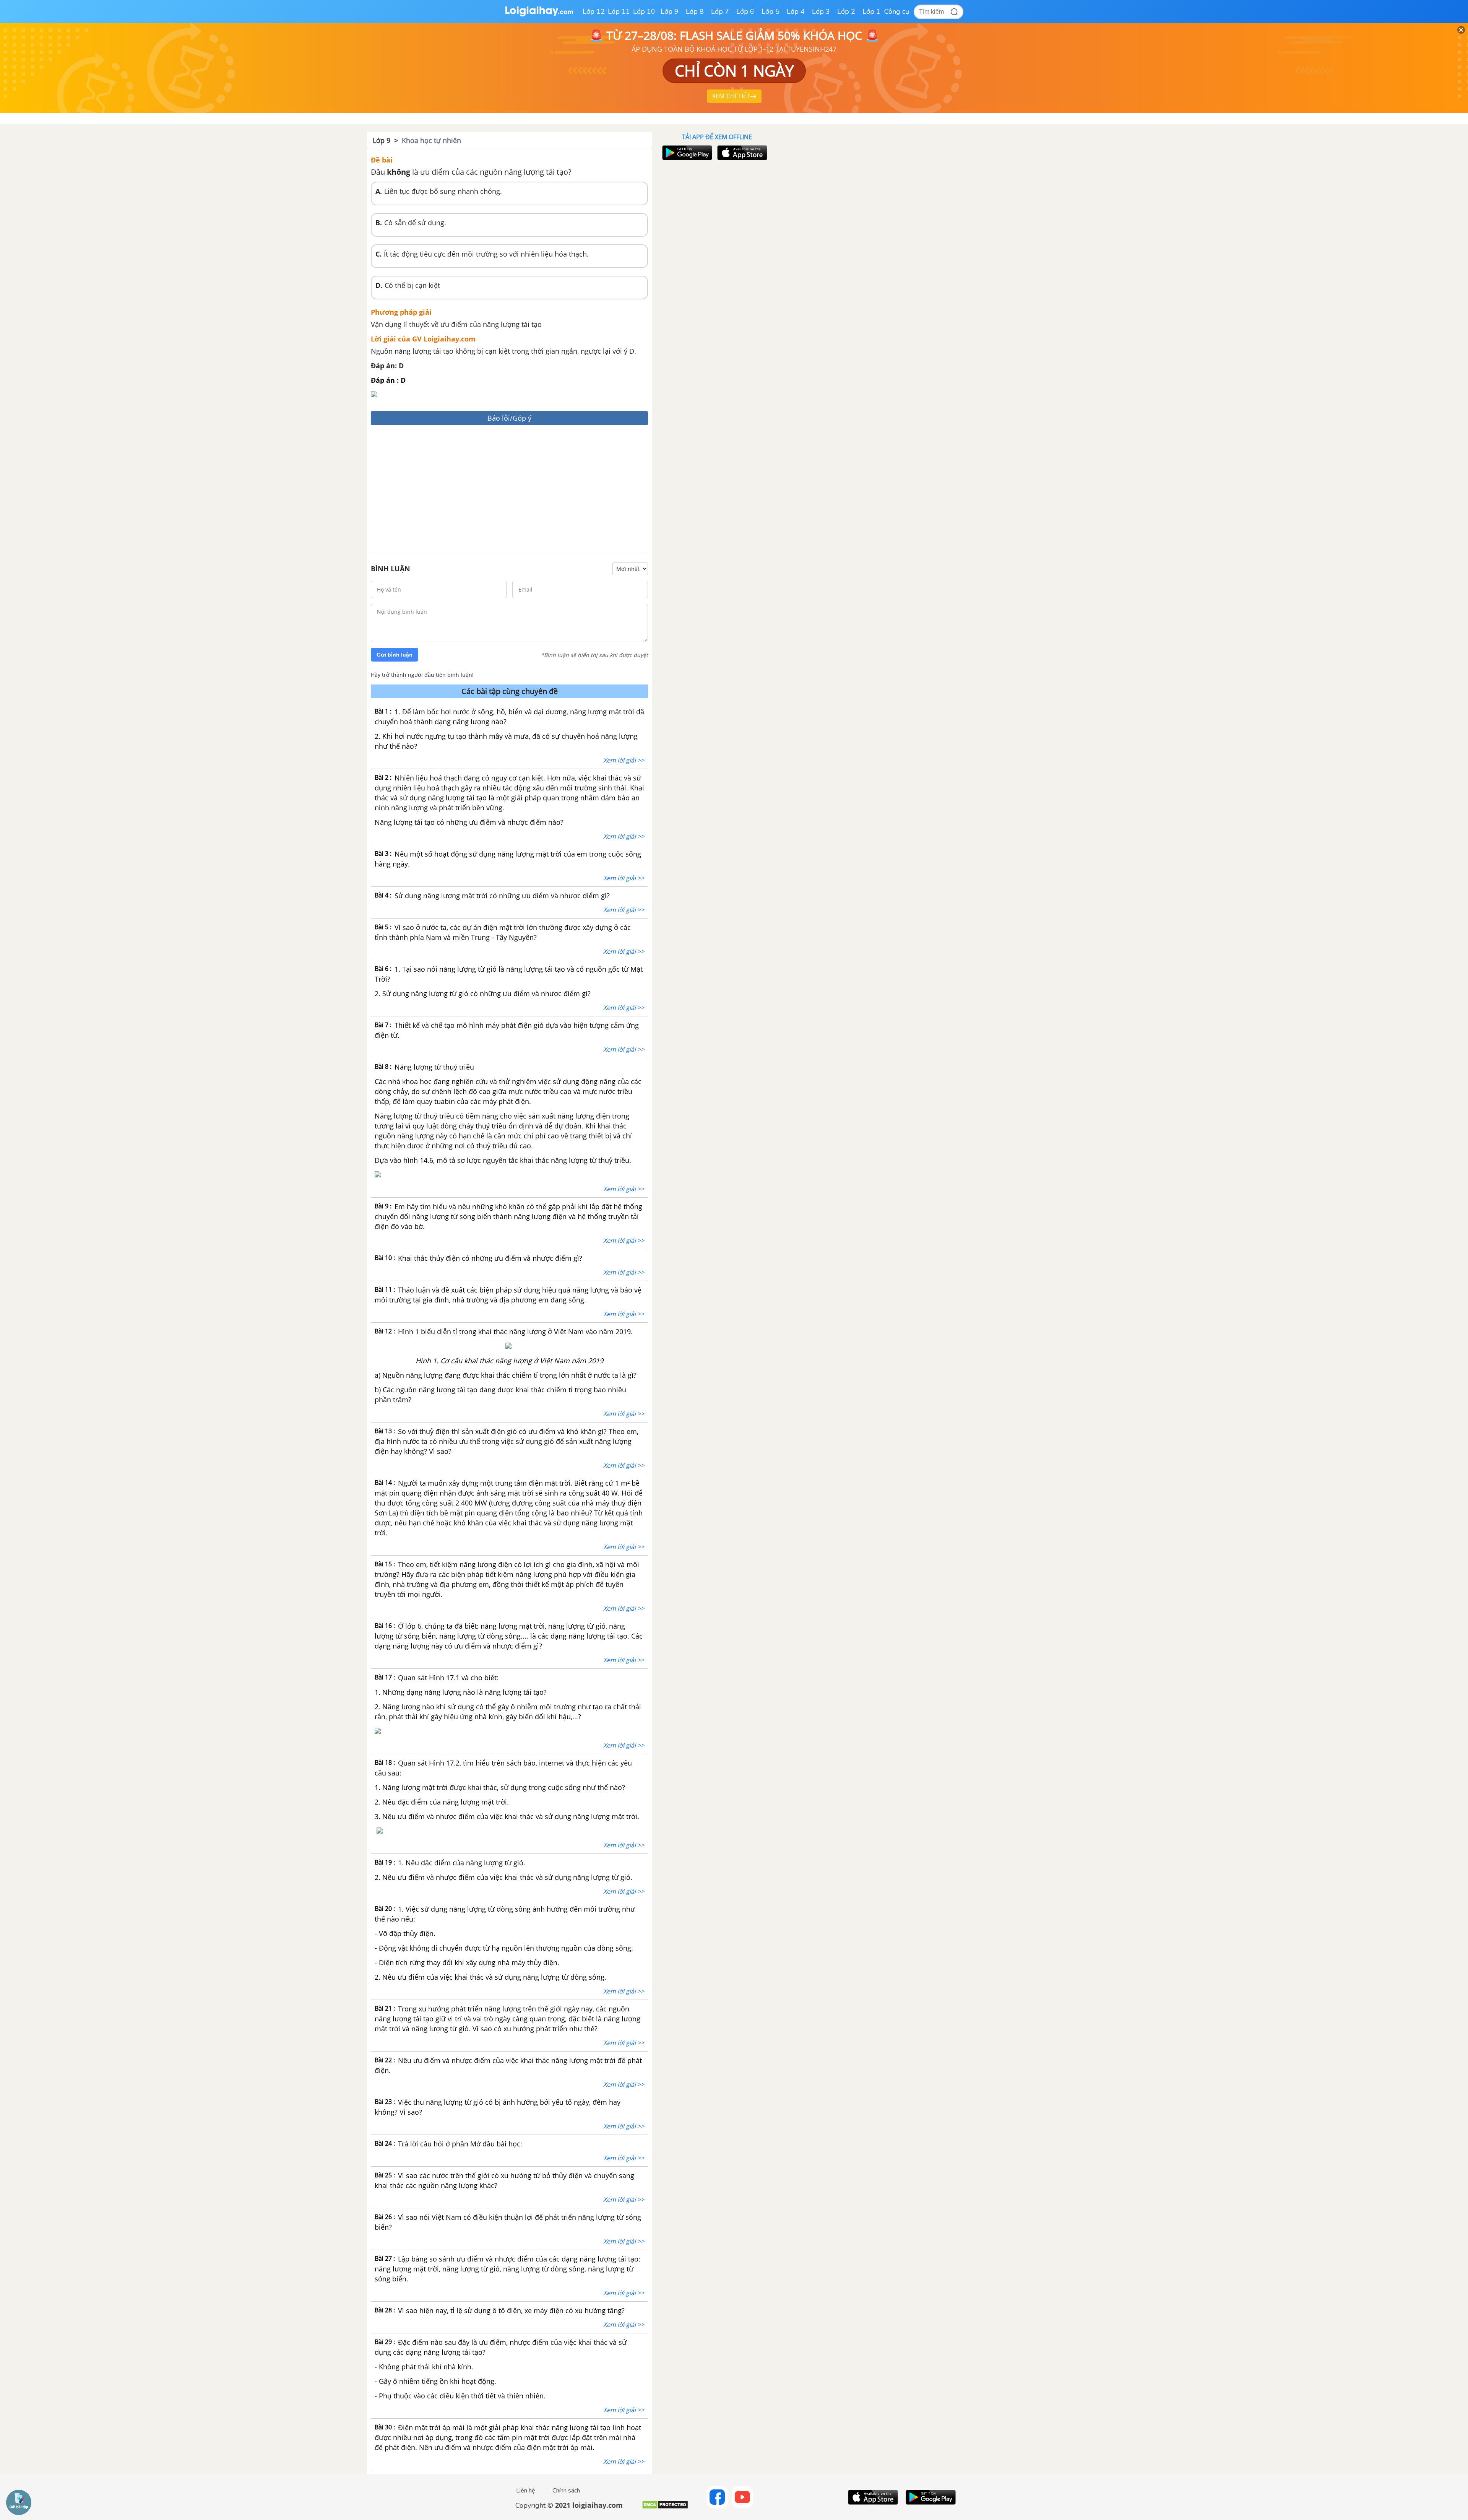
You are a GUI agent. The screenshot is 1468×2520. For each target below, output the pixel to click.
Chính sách (566, 2491)
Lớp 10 (644, 11)
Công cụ (897, 11)
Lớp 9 (670, 11)
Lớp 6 (745, 11)
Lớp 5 (771, 11)
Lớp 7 (720, 11)
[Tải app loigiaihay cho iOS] (741, 153)
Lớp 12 (594, 11)
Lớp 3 (821, 11)
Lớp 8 (695, 11)
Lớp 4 (796, 11)
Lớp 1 (871, 11)
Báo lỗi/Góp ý (509, 418)
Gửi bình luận (395, 655)
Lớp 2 (846, 11)
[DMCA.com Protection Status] (665, 2508)
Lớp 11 (619, 11)
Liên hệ (526, 2491)
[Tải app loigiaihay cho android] (686, 153)
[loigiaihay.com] (539, 15)
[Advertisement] (509, 490)
